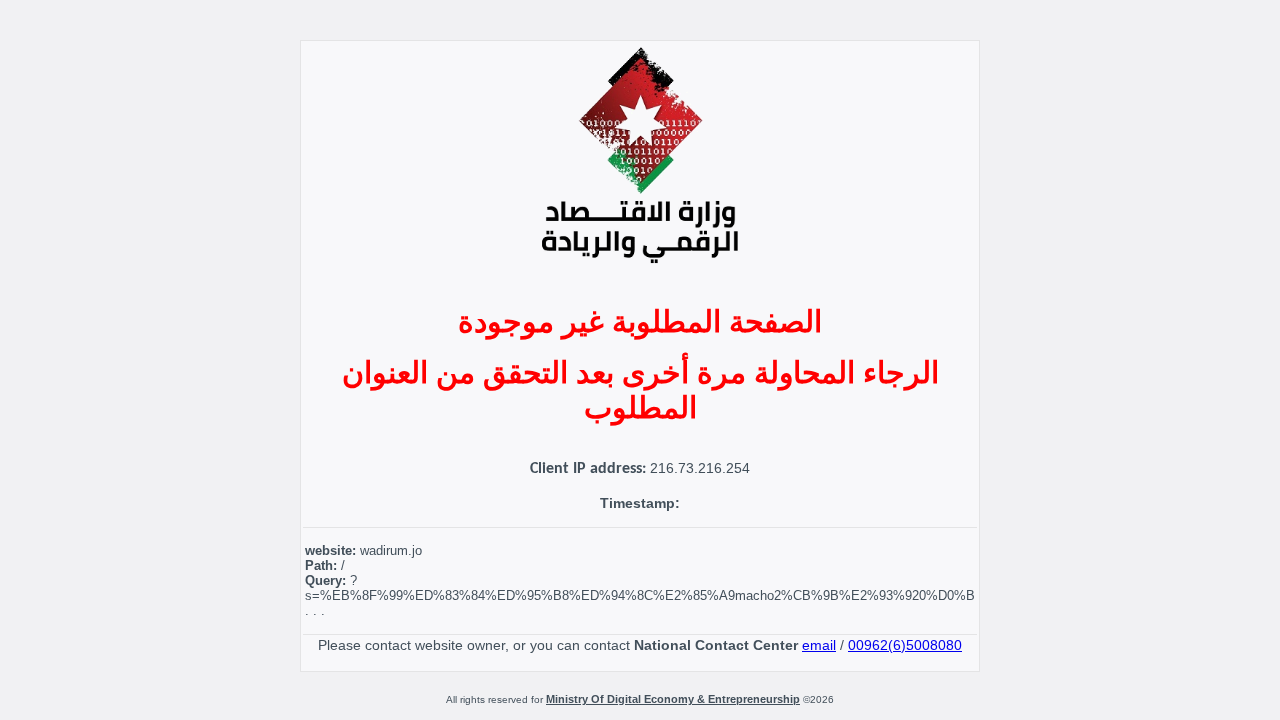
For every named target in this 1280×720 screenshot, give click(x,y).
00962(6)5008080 (905, 645)
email (819, 645)
